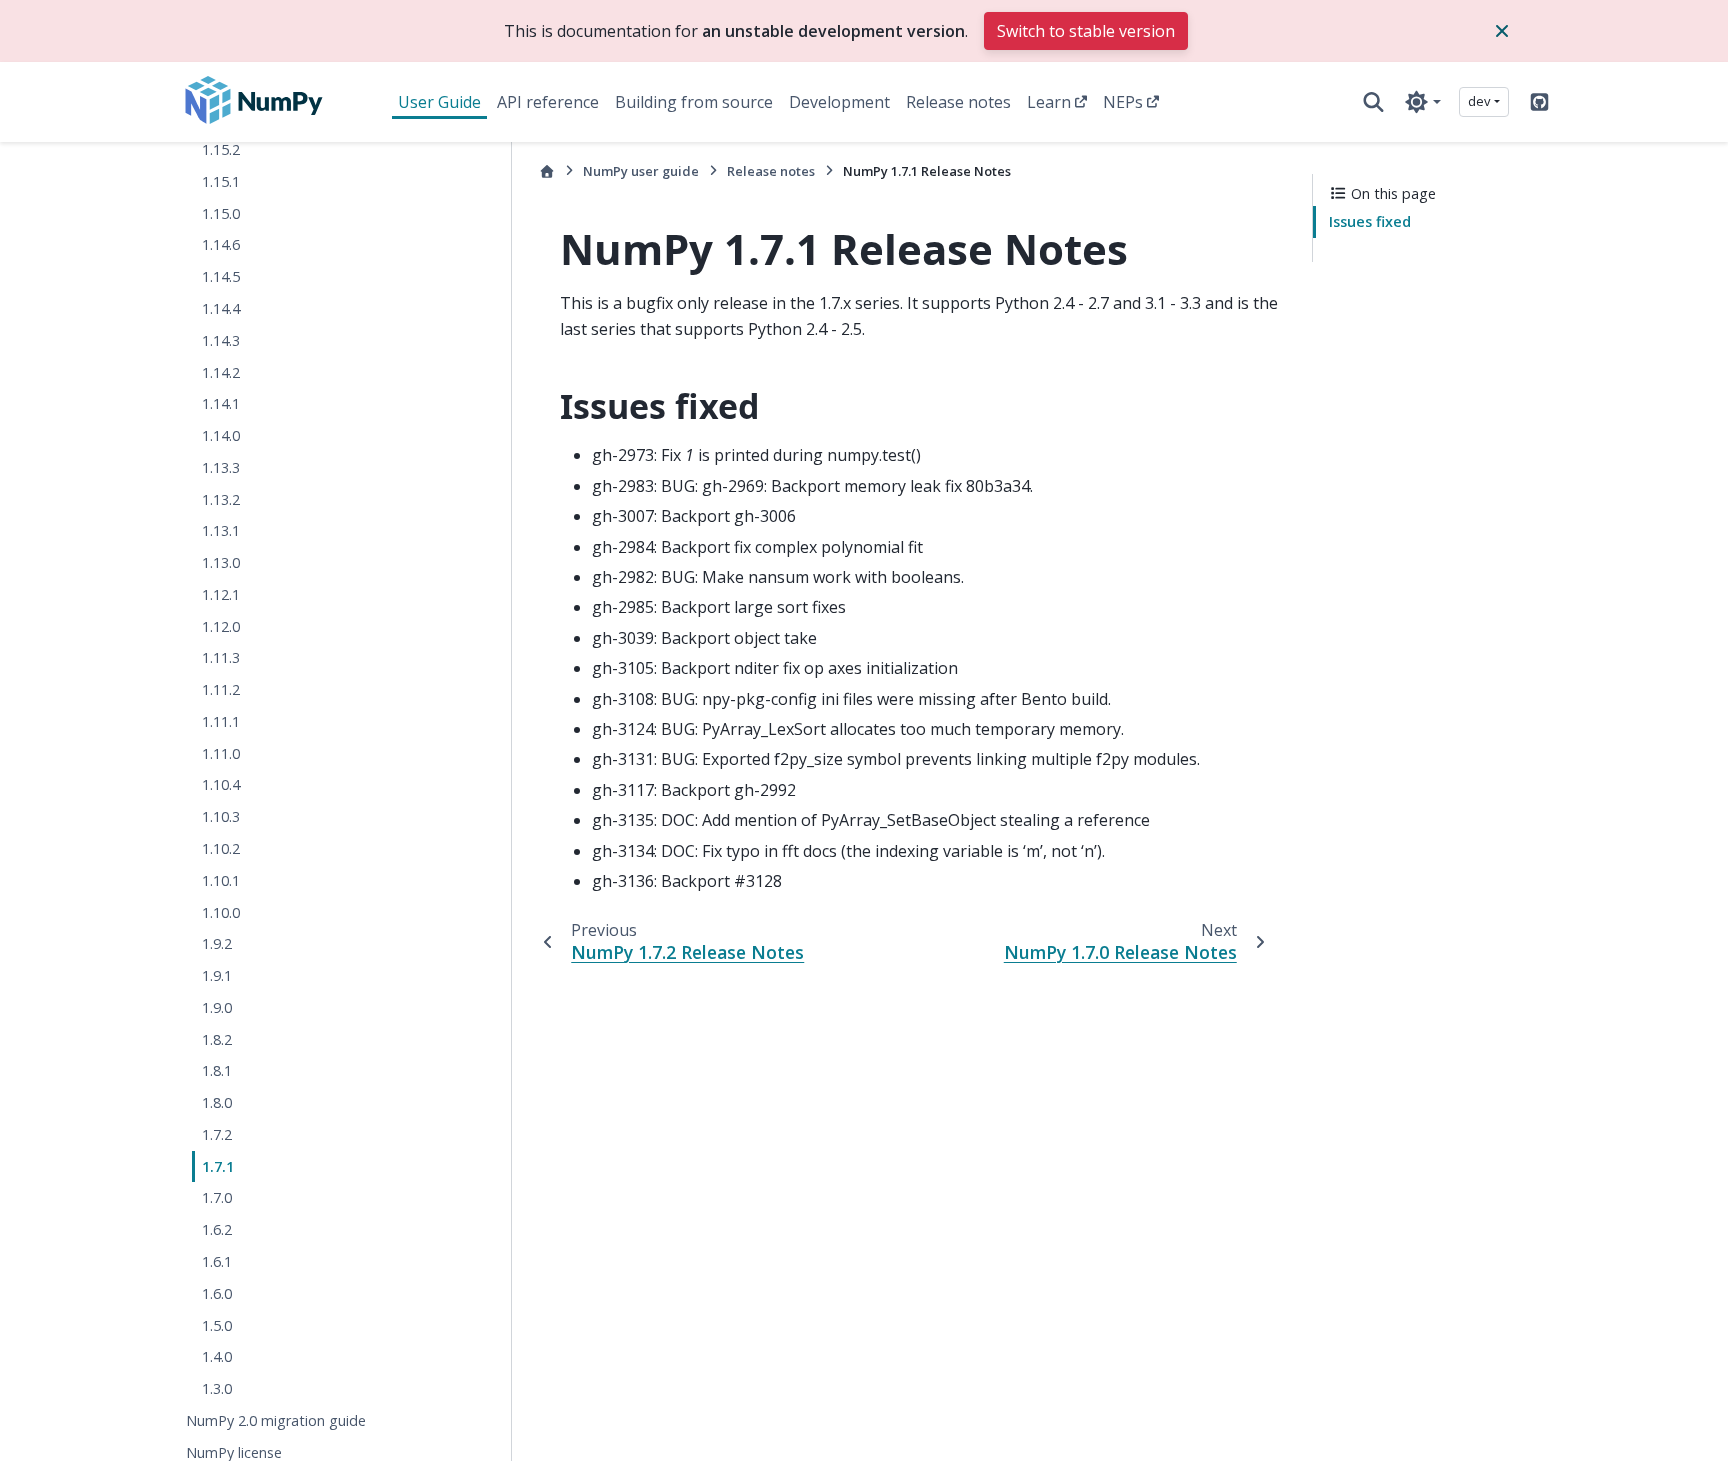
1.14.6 (221, 244)
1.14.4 (221, 308)
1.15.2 (221, 149)
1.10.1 (221, 880)
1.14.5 (221, 276)
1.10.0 (221, 912)
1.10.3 (221, 816)
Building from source (694, 102)
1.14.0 (221, 435)
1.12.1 (221, 594)
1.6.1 (217, 1261)
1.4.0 (217, 1356)
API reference (548, 102)
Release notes (958, 102)
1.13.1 (221, 530)
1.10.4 (221, 784)
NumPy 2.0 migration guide (276, 1420)
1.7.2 (217, 1134)
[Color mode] (1422, 102)
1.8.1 (217, 1070)
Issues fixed (1370, 221)
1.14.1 (221, 403)
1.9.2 (217, 943)
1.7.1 (218, 1166)
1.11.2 (221, 689)
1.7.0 (217, 1197)
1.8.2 (217, 1039)
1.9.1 (217, 975)
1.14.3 (221, 340)
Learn (1049, 102)
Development (839, 102)
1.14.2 (221, 372)
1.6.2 (217, 1229)
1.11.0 (221, 753)
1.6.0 (217, 1293)
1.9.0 (217, 1007)
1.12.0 (221, 626)
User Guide (439, 102)
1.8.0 (217, 1102)
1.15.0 (221, 213)
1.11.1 (221, 721)
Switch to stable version (1086, 31)
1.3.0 (217, 1388)
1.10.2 (221, 848)
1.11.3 (221, 657)
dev (1479, 101)
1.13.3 (221, 467)
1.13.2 (221, 499)
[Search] (1373, 102)
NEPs (1123, 102)
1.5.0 (217, 1325)
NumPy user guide (641, 171)
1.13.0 (221, 562)
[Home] (547, 171)
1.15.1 (221, 181)
